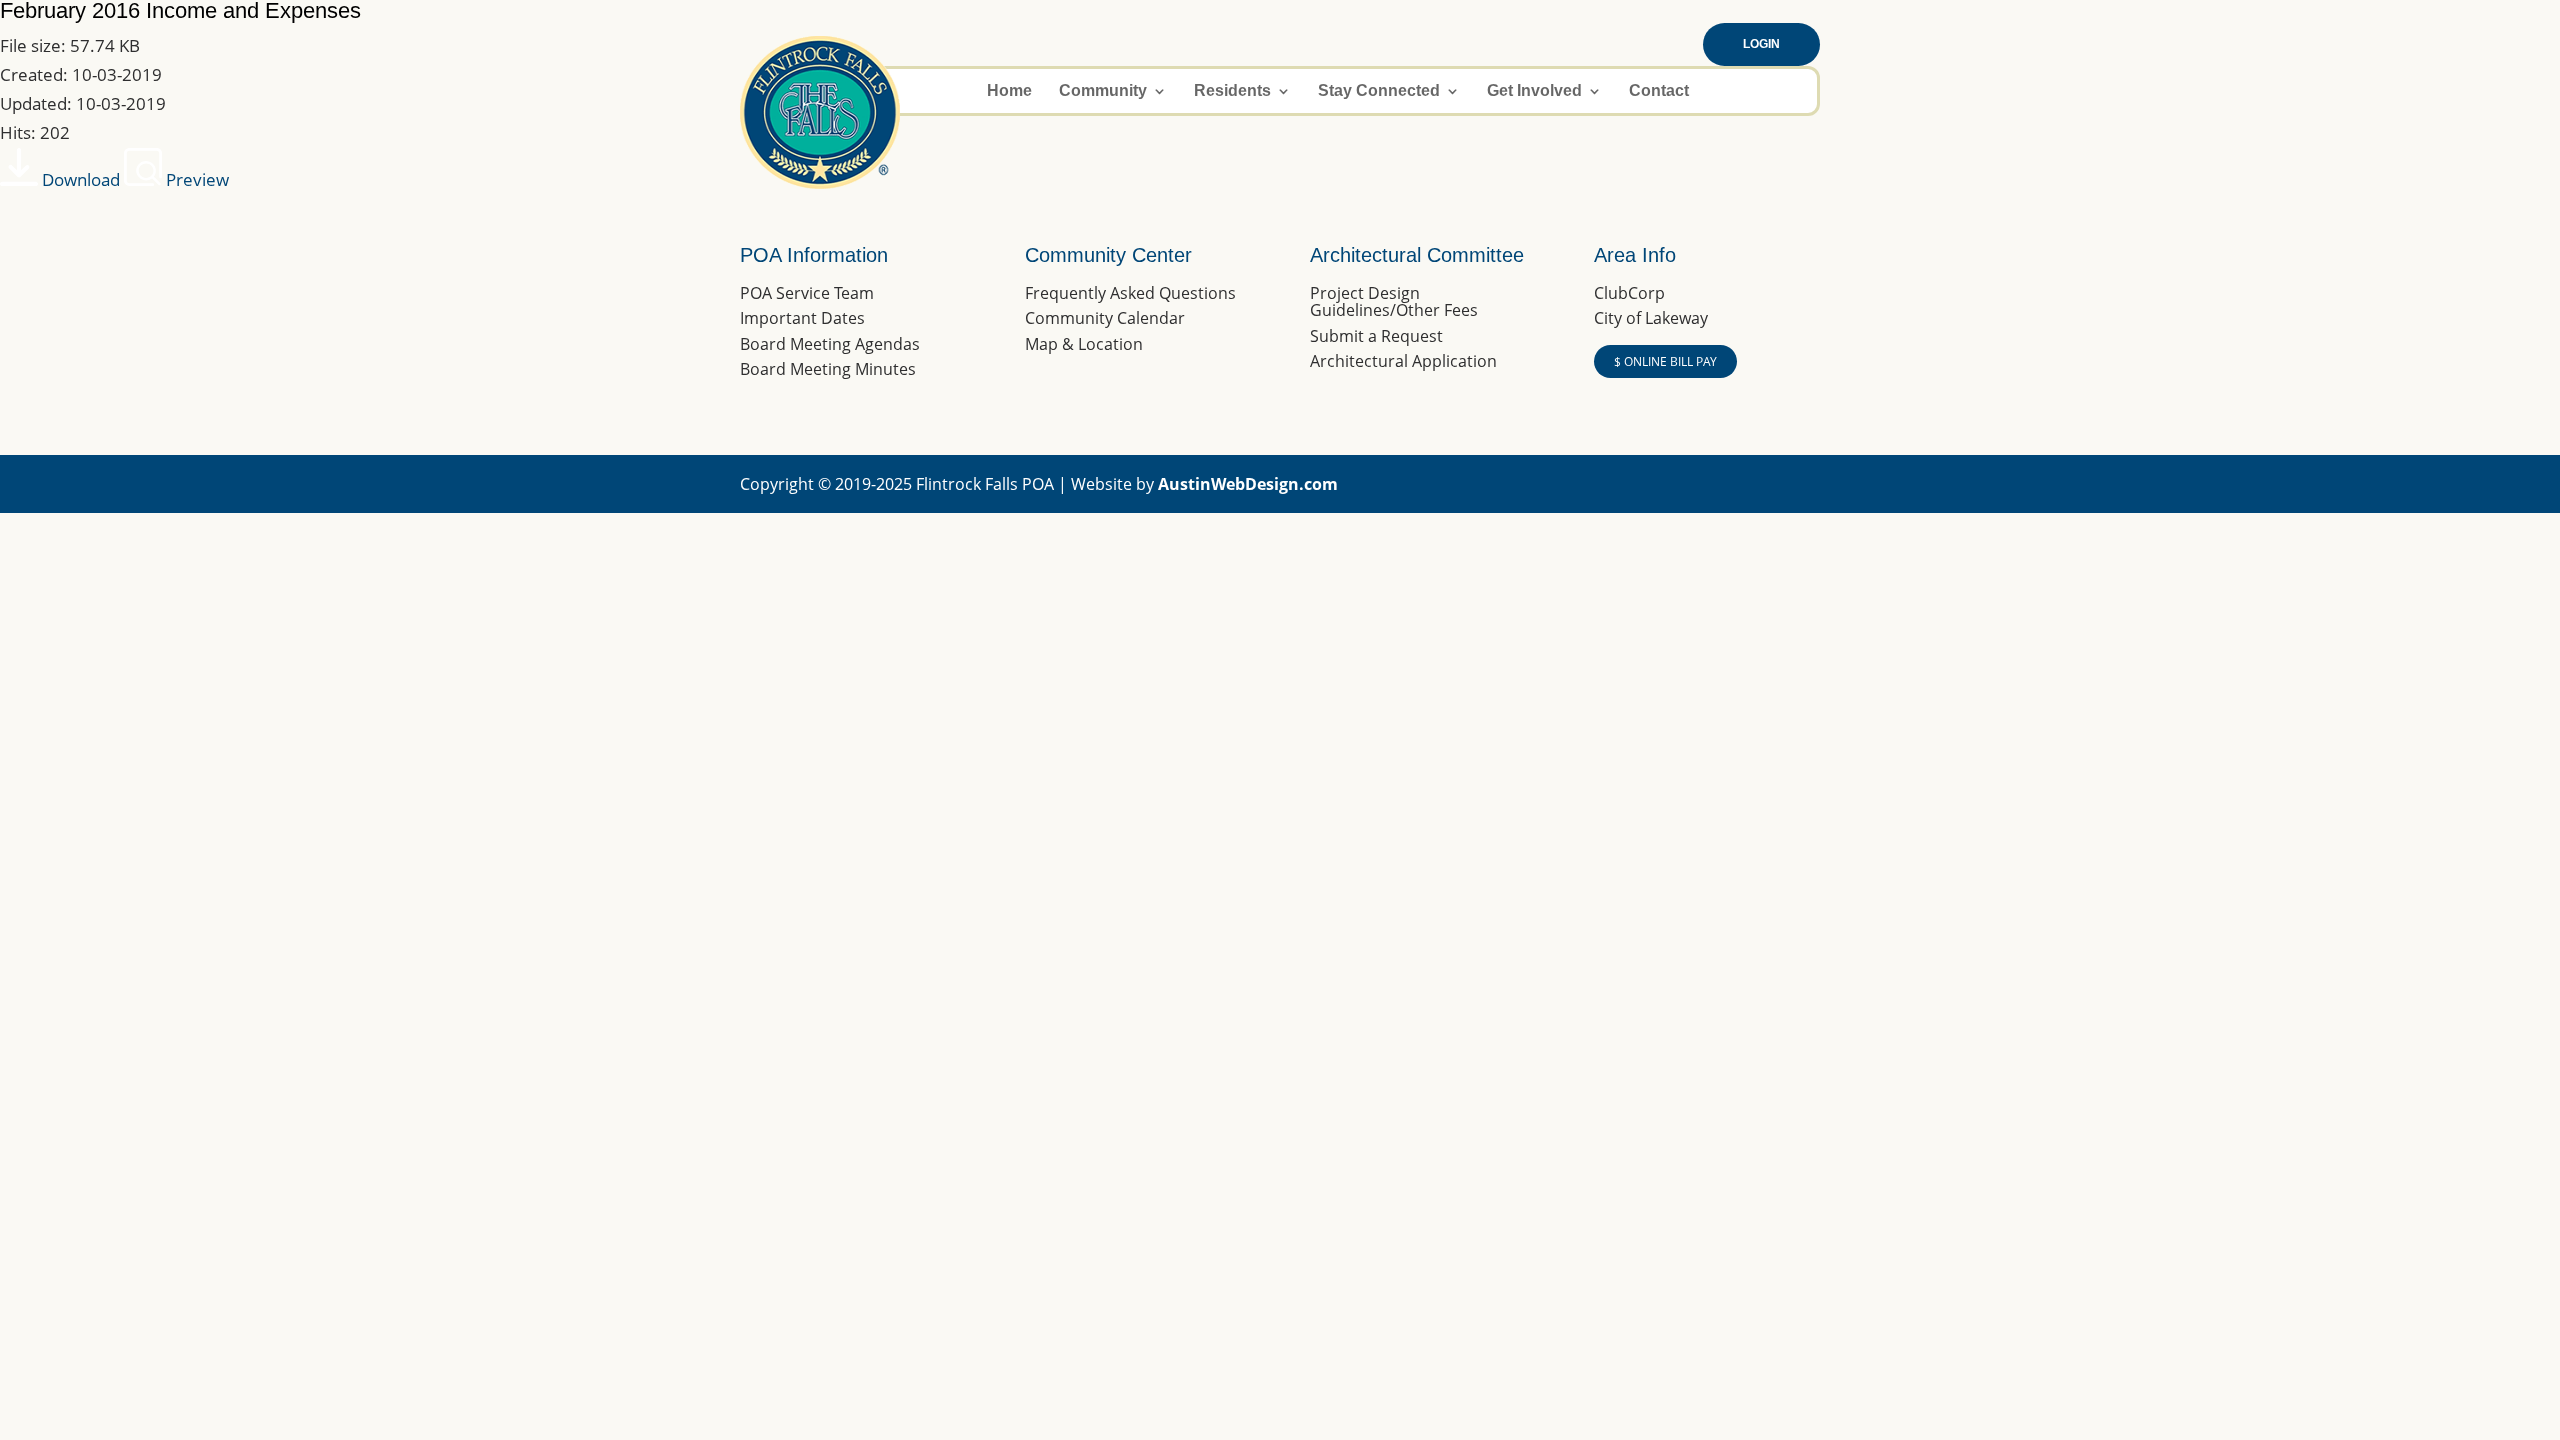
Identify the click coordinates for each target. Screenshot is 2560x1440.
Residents (1232, 91)
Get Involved (1534, 91)
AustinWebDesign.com (1248, 484)
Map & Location (1084, 344)
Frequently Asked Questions (1130, 293)
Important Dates (802, 318)
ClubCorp (1629, 293)
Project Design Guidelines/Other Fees (1394, 302)
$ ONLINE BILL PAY (1665, 361)
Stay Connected (1379, 91)
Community (1103, 91)
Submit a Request (1376, 336)
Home (1009, 91)
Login (1761, 44)
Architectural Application (1403, 361)
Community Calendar (1105, 318)
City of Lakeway (1651, 318)
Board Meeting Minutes (828, 369)
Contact (1659, 91)
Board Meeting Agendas (830, 344)
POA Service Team (807, 293)
